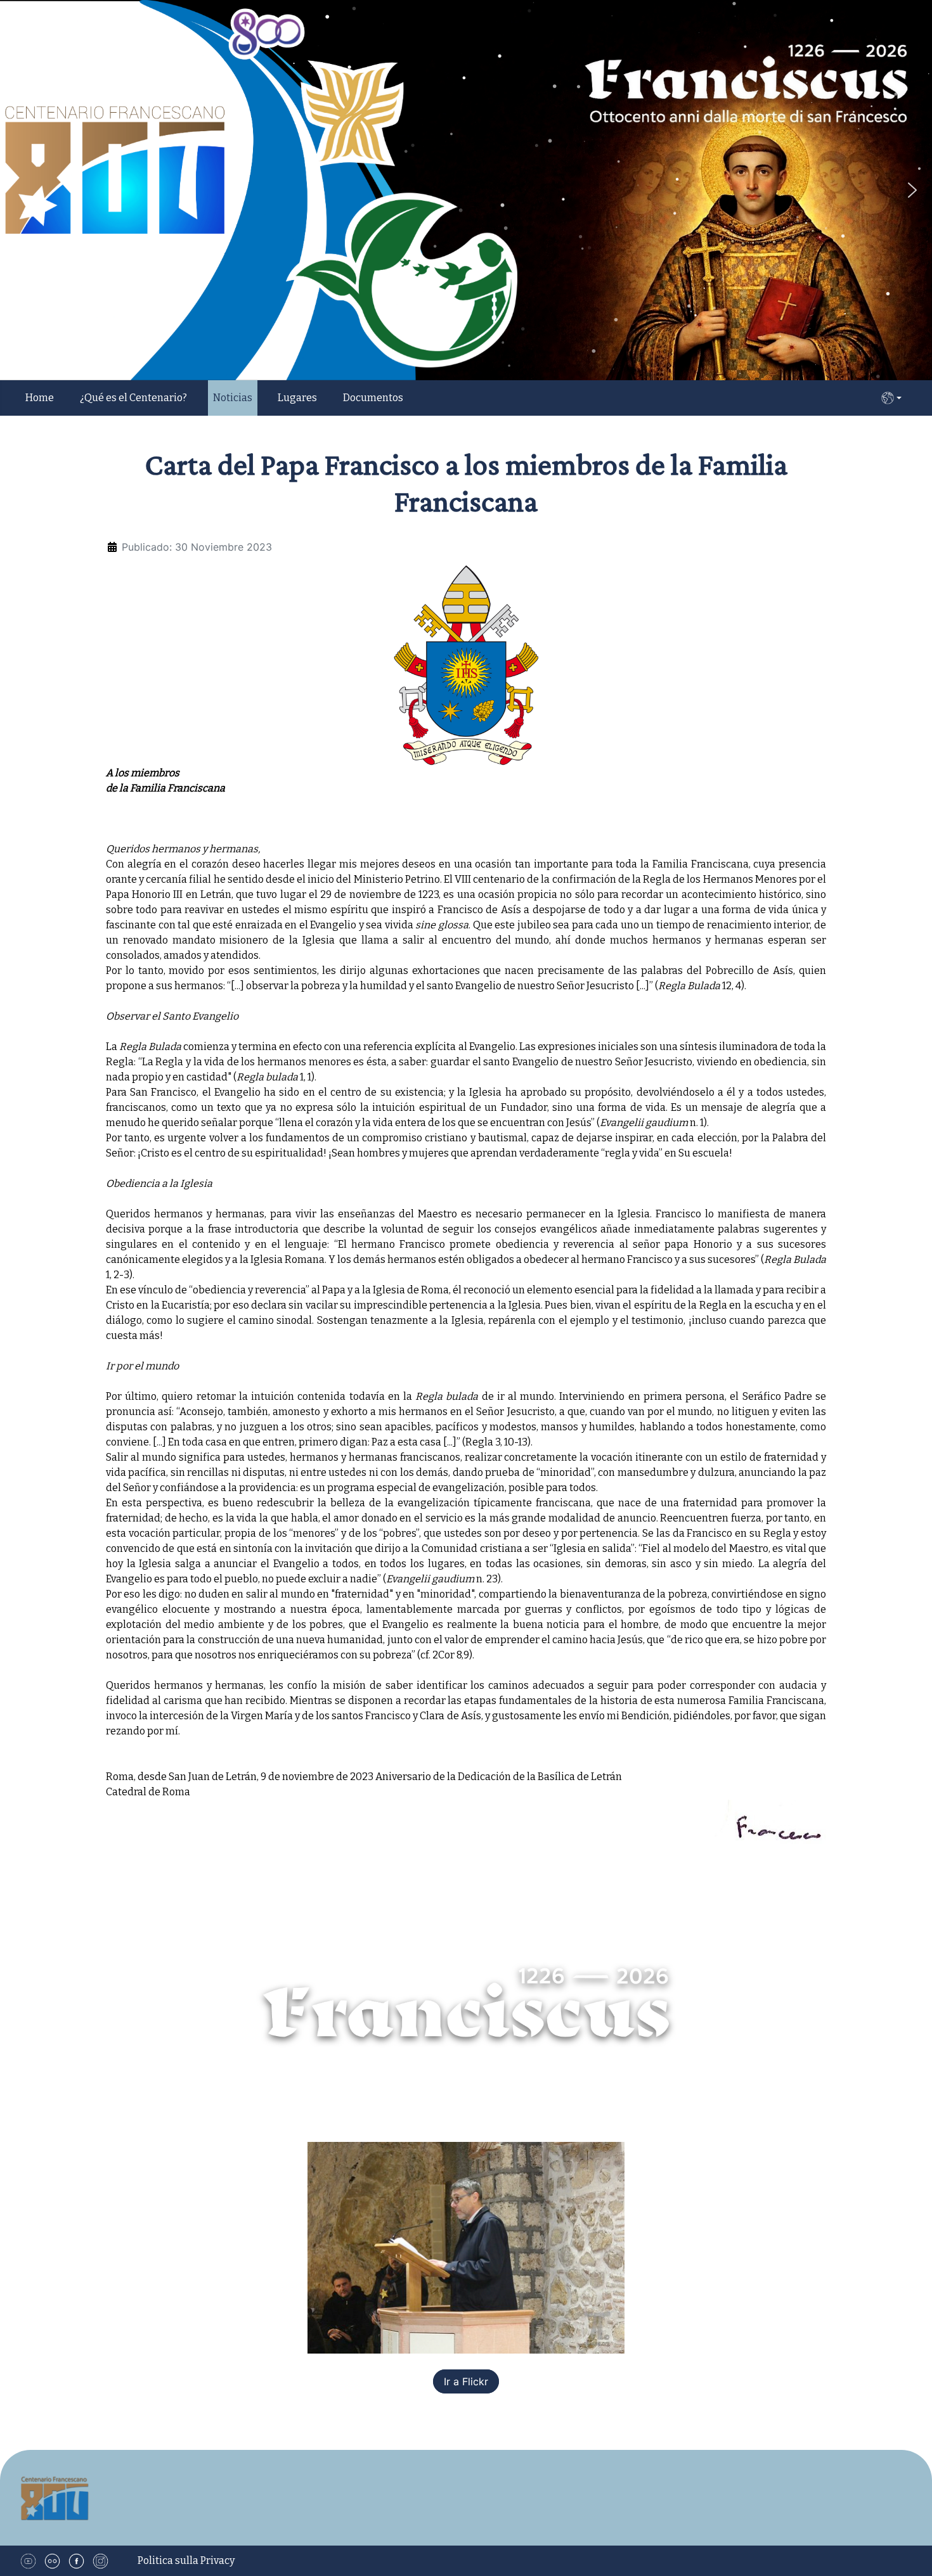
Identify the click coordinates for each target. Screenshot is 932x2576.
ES (891, 398)
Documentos (373, 398)
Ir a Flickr (466, 2381)
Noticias (233, 398)
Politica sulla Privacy (186, 2560)
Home (40, 398)
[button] (912, 190)
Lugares (297, 398)
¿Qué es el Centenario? (133, 398)
